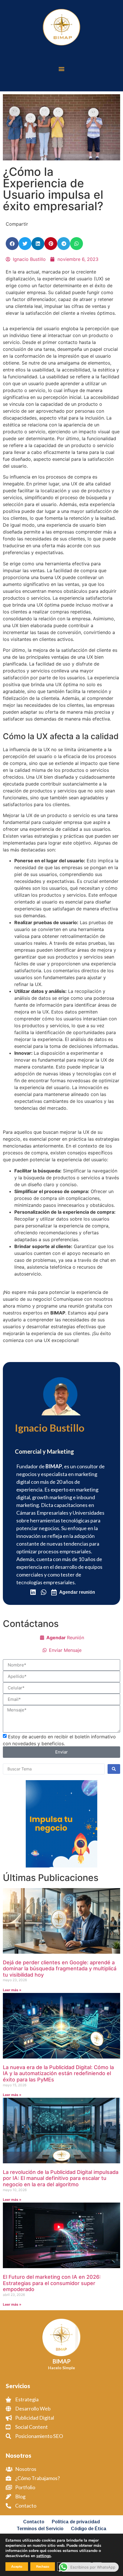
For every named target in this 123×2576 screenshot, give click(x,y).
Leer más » (12, 1990)
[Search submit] (114, 1769)
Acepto (17, 2567)
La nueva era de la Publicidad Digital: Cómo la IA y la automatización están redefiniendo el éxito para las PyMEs (58, 2073)
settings (44, 2556)
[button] (62, 69)
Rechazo (43, 2567)
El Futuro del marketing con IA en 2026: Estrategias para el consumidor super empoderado (52, 2283)
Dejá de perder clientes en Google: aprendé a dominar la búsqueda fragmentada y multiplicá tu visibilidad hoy (60, 1969)
